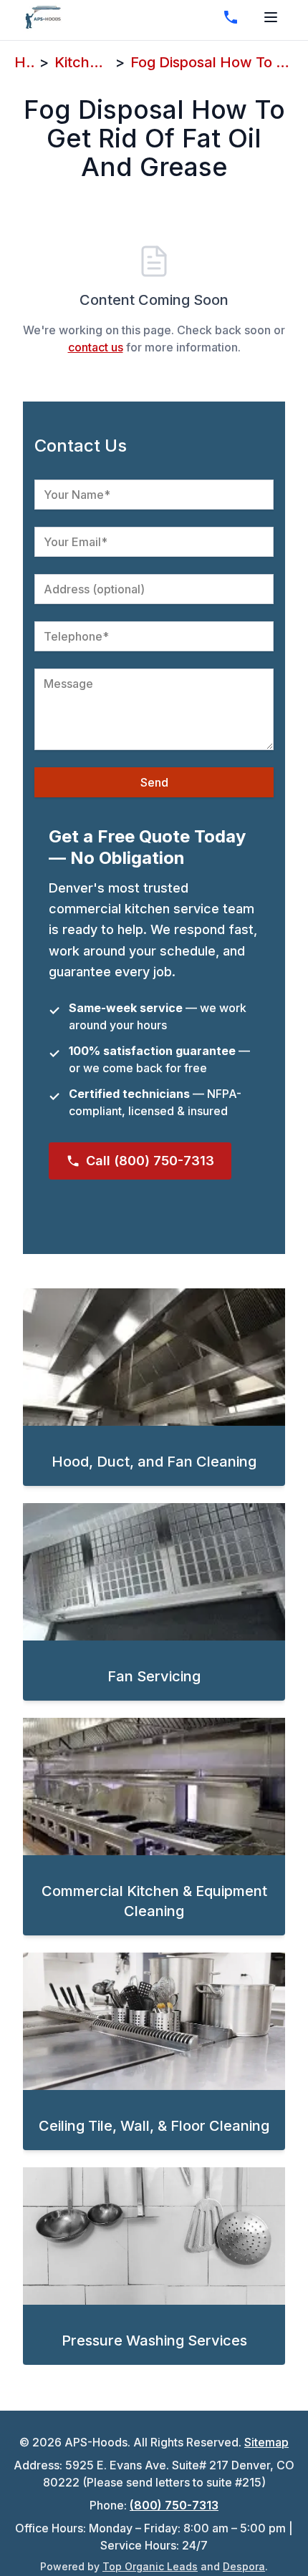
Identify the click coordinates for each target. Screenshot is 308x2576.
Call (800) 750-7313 (150, 1161)
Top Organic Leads (150, 2566)
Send (154, 782)
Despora (244, 2566)
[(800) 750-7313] (231, 17)
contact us (96, 347)
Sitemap (266, 2442)
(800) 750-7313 (174, 2505)
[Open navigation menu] (271, 17)
